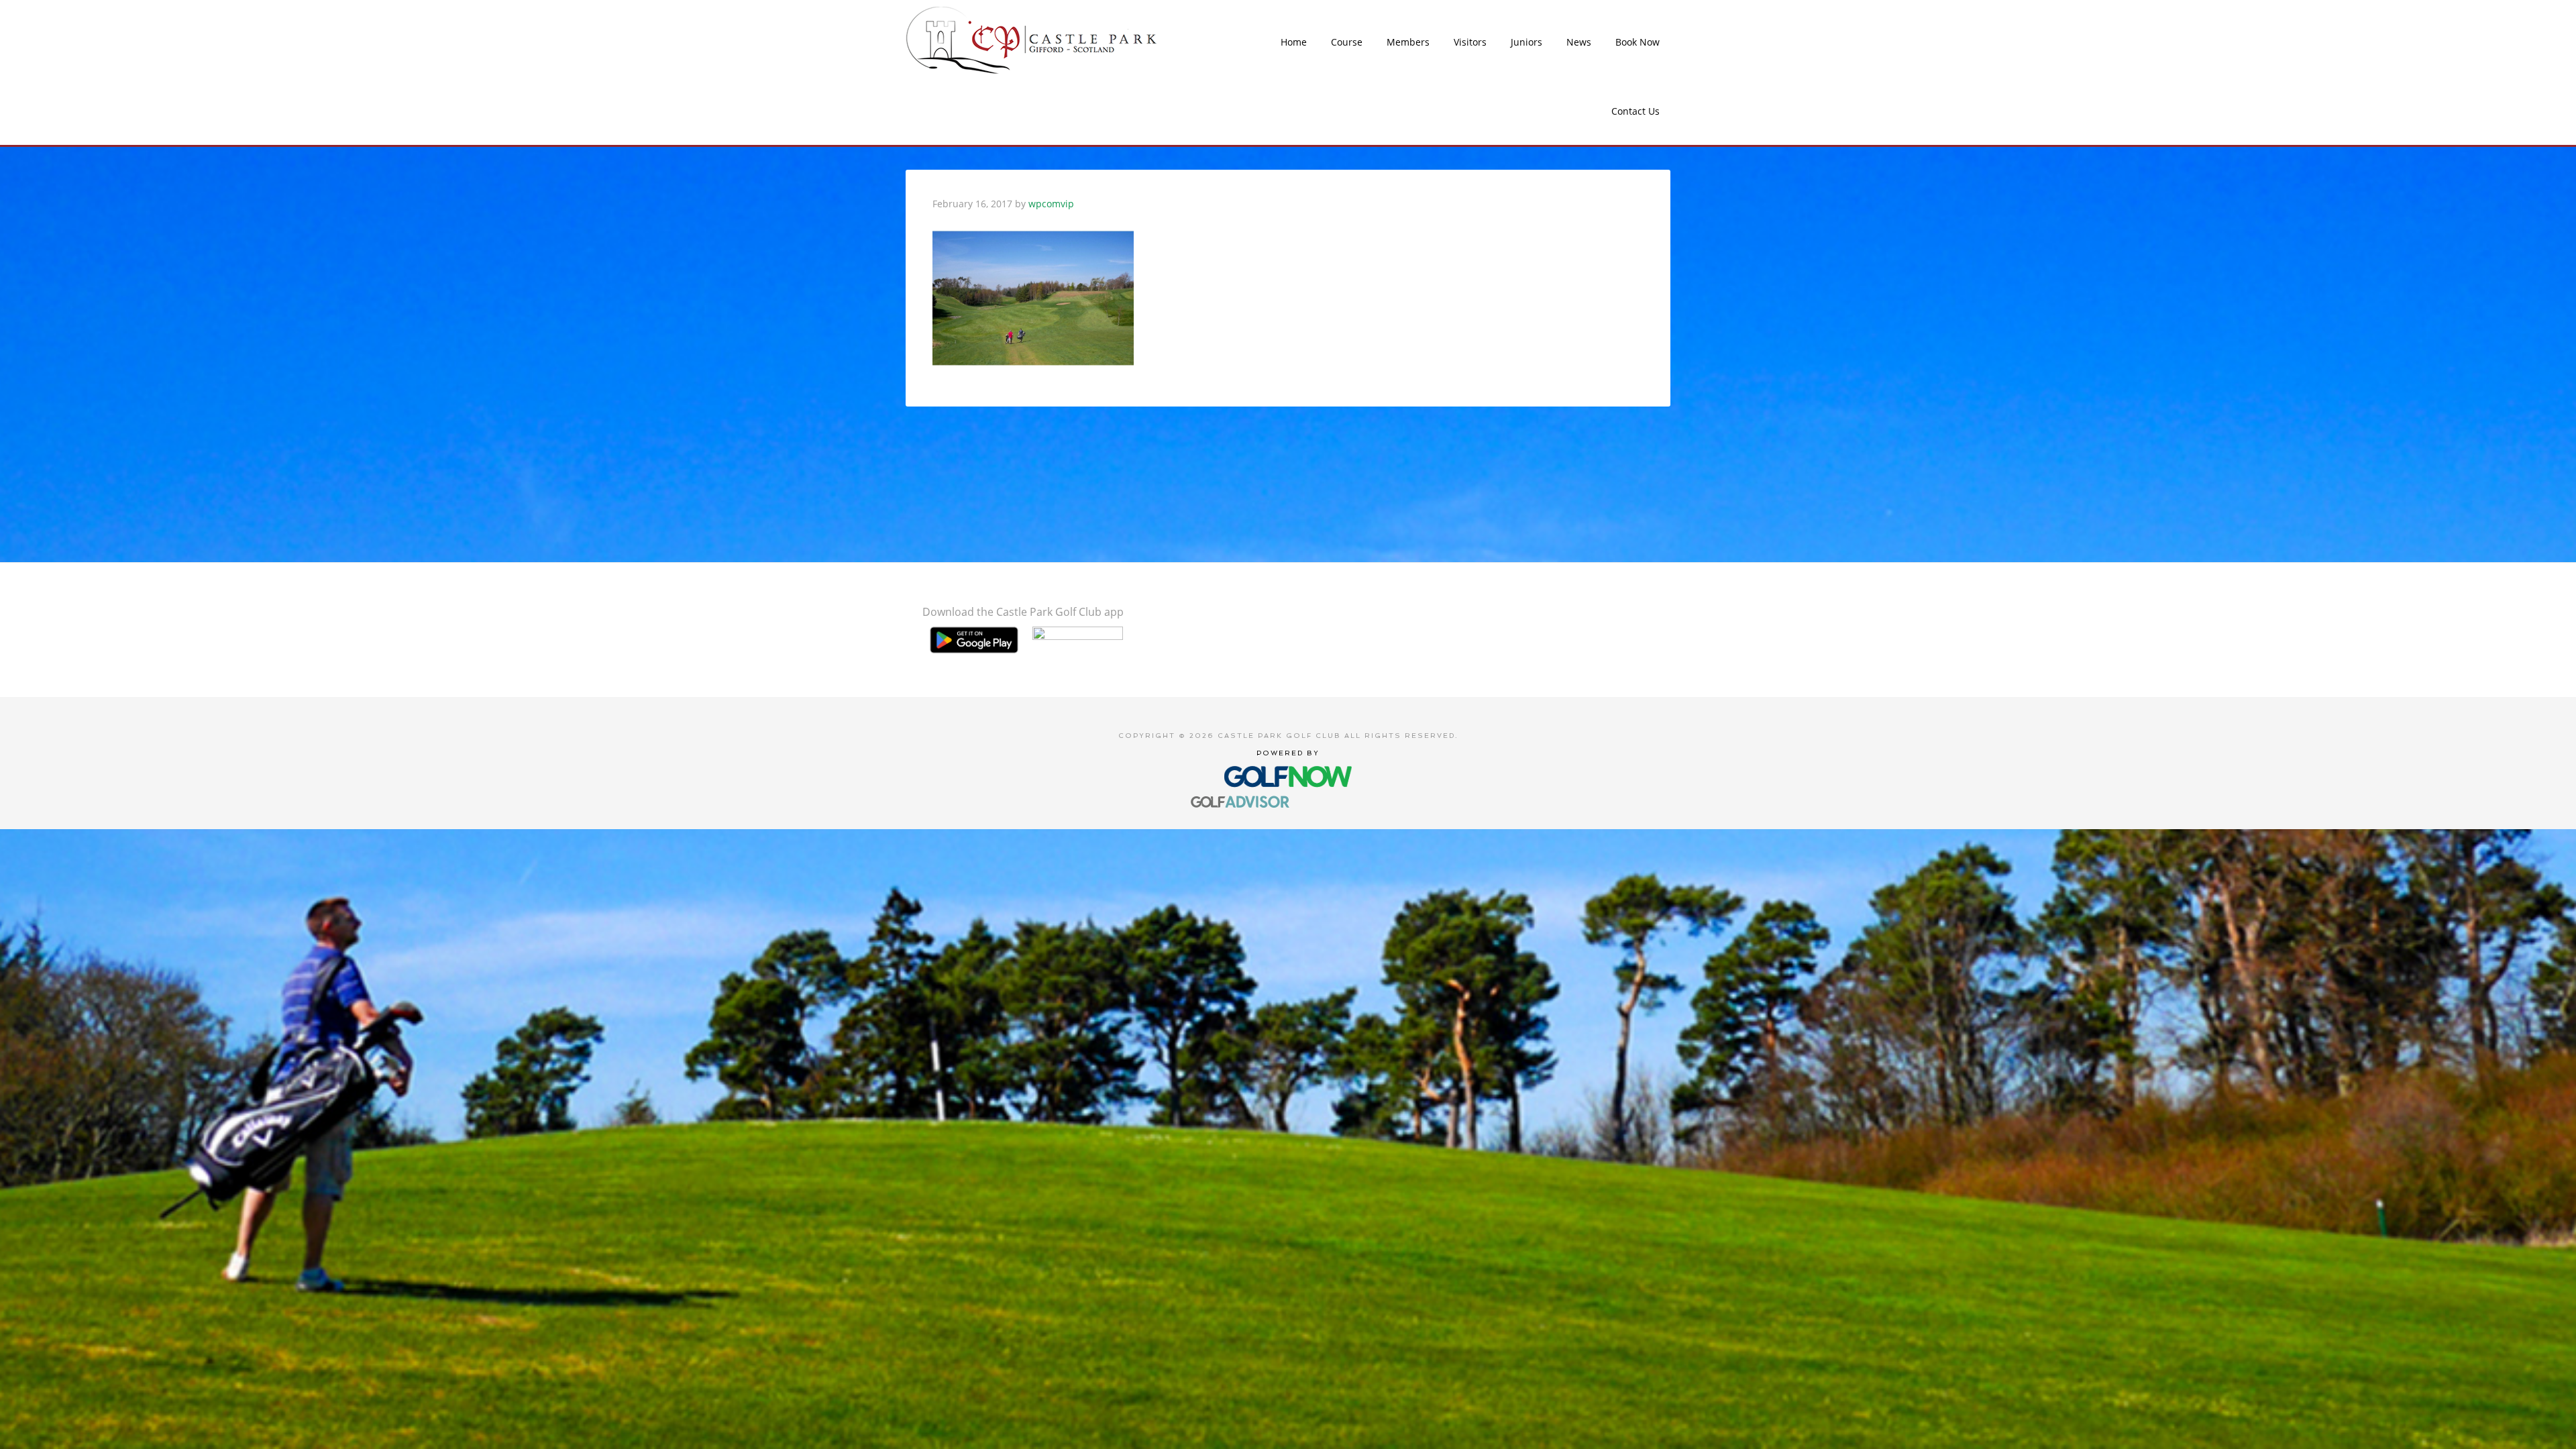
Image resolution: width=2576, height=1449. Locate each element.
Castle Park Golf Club (1032, 40)
